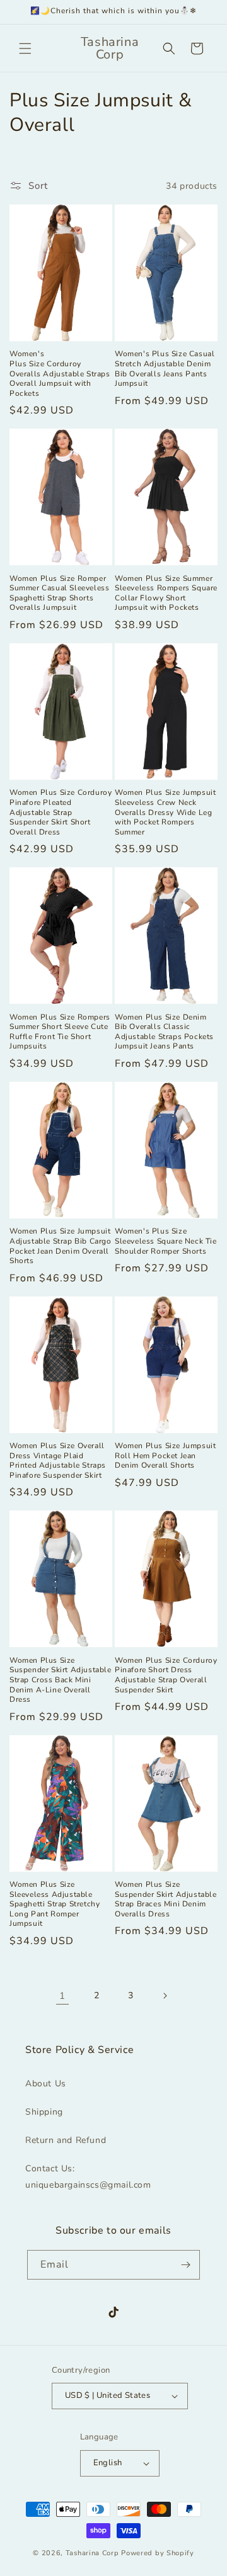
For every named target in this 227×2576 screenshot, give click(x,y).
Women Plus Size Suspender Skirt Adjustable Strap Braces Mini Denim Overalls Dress (166, 1899)
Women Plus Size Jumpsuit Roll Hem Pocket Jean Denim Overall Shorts (165, 1456)
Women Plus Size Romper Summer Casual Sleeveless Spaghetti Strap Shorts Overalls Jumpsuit (59, 593)
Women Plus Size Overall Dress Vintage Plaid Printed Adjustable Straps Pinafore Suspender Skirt (58, 1461)
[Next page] (165, 1996)
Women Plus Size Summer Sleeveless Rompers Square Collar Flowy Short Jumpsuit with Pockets (166, 593)
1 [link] (62, 1996)
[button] (25, 48)
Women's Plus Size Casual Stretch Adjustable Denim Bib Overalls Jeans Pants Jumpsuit (165, 369)
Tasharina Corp (92, 2553)
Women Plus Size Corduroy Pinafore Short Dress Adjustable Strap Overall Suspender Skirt (166, 1675)
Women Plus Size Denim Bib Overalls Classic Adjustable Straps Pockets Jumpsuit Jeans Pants (164, 1032)
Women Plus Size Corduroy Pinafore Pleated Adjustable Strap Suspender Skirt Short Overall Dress (61, 812)
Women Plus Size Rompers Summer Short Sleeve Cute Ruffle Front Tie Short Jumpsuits (60, 1032)
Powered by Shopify (158, 2553)
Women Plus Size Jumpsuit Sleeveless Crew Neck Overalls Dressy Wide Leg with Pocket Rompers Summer (165, 812)
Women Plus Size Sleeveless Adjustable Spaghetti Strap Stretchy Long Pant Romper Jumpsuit (55, 1904)
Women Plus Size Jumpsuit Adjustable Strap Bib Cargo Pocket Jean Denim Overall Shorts (61, 1246)
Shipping (44, 2112)
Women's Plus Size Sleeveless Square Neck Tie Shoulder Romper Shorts (166, 1241)
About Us (46, 2084)
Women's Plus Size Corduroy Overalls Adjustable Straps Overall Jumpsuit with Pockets (60, 374)
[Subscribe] (185, 2265)
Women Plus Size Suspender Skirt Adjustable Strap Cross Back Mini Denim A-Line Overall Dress (61, 1680)
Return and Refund (66, 2140)
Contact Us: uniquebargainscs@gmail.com (88, 2176)
